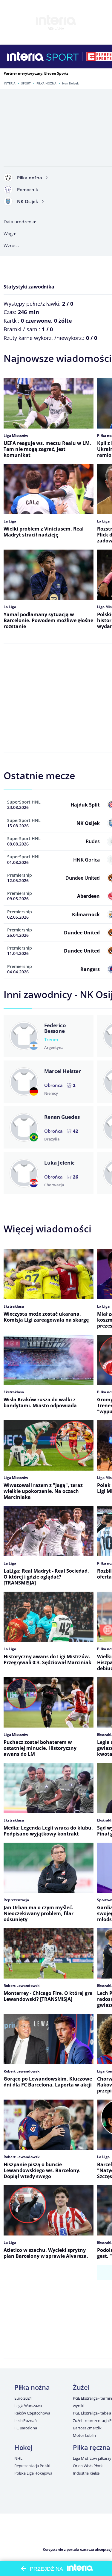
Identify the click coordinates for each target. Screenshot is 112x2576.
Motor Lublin (84, 2435)
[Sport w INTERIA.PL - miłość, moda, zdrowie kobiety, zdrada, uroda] (63, 57)
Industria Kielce (86, 2473)
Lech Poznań (26, 2420)
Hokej (23, 2447)
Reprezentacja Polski (32, 2466)
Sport (26, 83)
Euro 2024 (23, 2398)
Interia (10, 83)
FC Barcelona (26, 2428)
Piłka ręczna (92, 2447)
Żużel (81, 2387)
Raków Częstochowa (32, 2413)
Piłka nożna (46, 83)
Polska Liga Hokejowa (33, 2473)
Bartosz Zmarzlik (87, 2428)
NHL (18, 2458)
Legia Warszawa (28, 2406)
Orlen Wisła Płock (88, 2466)
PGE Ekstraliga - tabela (92, 2413)
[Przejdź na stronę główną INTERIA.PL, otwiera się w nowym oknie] (26, 57)
